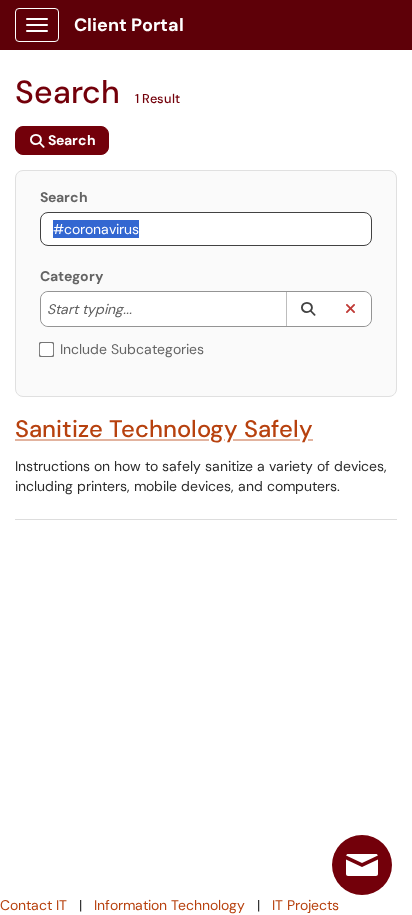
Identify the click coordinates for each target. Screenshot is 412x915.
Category (71, 276)
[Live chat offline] (362, 865)
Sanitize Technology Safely (164, 428)
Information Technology (169, 905)
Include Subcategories (132, 349)
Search (64, 197)
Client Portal (129, 25)
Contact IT (33, 905)
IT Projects (305, 905)
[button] (307, 309)
